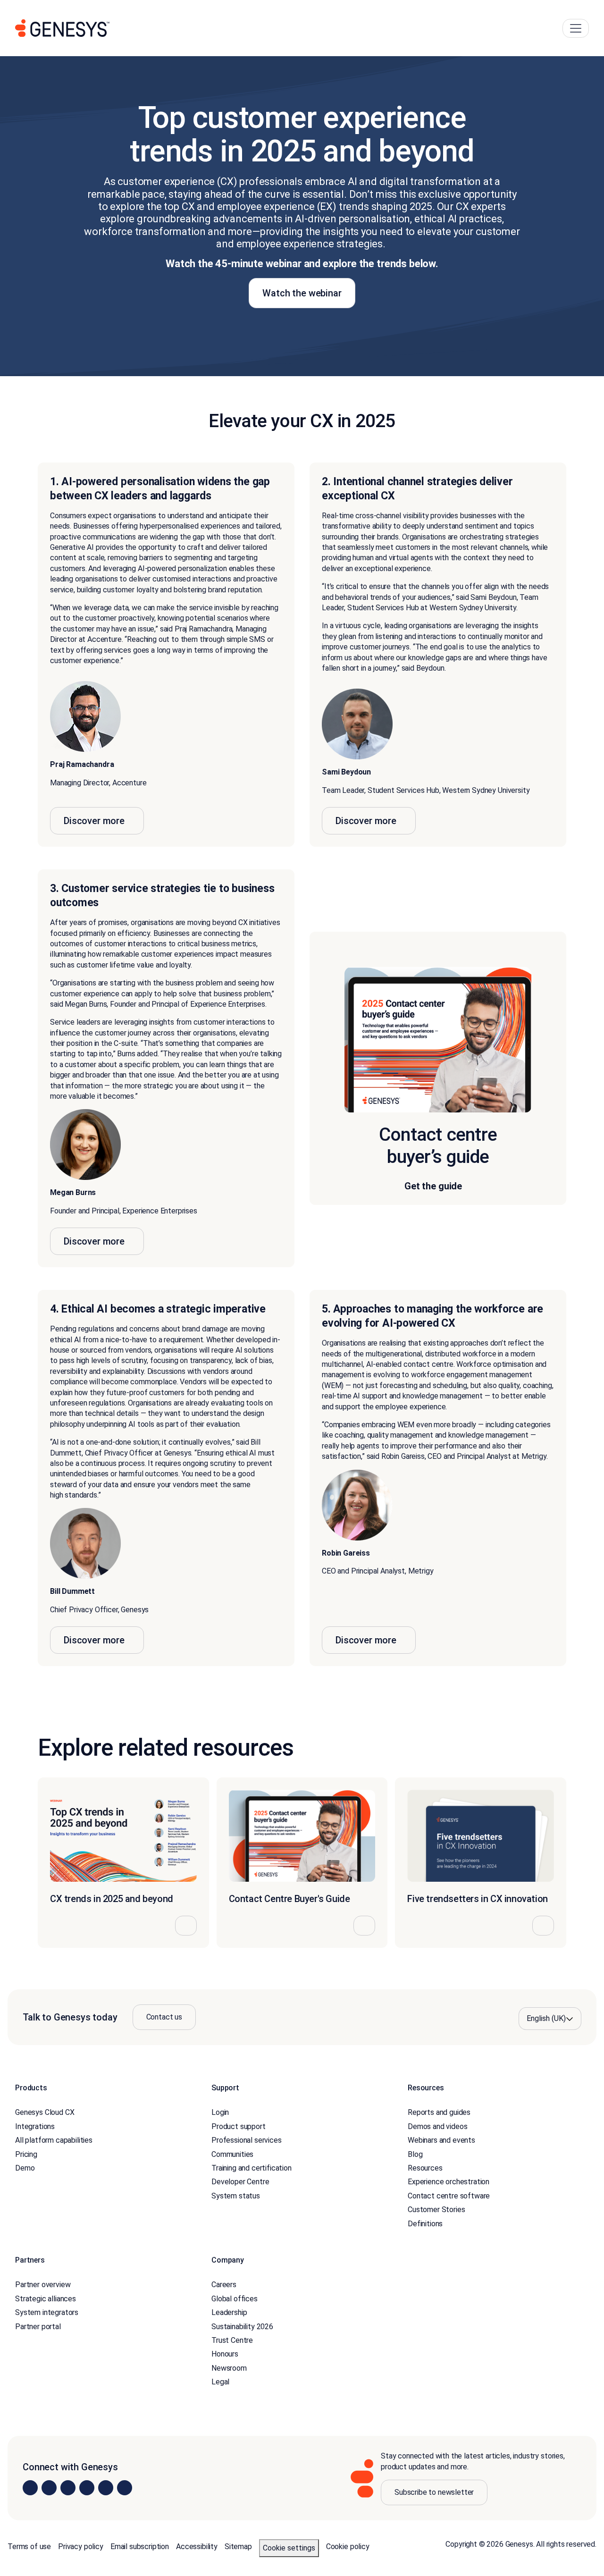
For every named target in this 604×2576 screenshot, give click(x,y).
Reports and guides (439, 2112)
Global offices (235, 2299)
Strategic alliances (46, 2299)
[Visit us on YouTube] (106, 2488)
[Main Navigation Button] (576, 28)
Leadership (229, 2312)
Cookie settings (289, 2548)
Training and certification (252, 2168)
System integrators (47, 2312)
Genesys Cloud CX (45, 2112)
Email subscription (140, 2547)
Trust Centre (232, 2340)
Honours (225, 2354)
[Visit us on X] (68, 2488)
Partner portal (38, 2327)
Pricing (26, 2154)
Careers (224, 2285)
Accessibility (197, 2547)
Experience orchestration (449, 2182)
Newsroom (229, 2368)
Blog (415, 2154)
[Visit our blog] (125, 2488)
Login (220, 2112)
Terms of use (29, 2547)
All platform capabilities (54, 2140)
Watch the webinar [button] (302, 293)
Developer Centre (240, 2182)
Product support (239, 2126)
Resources (425, 2168)
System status (236, 2196)
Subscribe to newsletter (434, 2492)
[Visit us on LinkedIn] (30, 2488)
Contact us (164, 2017)
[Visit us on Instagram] (49, 2488)
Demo (25, 2168)
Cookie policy (348, 2547)
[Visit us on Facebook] (87, 2488)
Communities (232, 2154)
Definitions (425, 2224)
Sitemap (238, 2547)
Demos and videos (437, 2126)
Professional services (247, 2140)
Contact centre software (449, 2196)
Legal (220, 2382)
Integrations (35, 2126)
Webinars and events (441, 2140)
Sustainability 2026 (242, 2327)
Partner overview (43, 2285)
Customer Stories (436, 2210)
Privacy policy (81, 2547)
